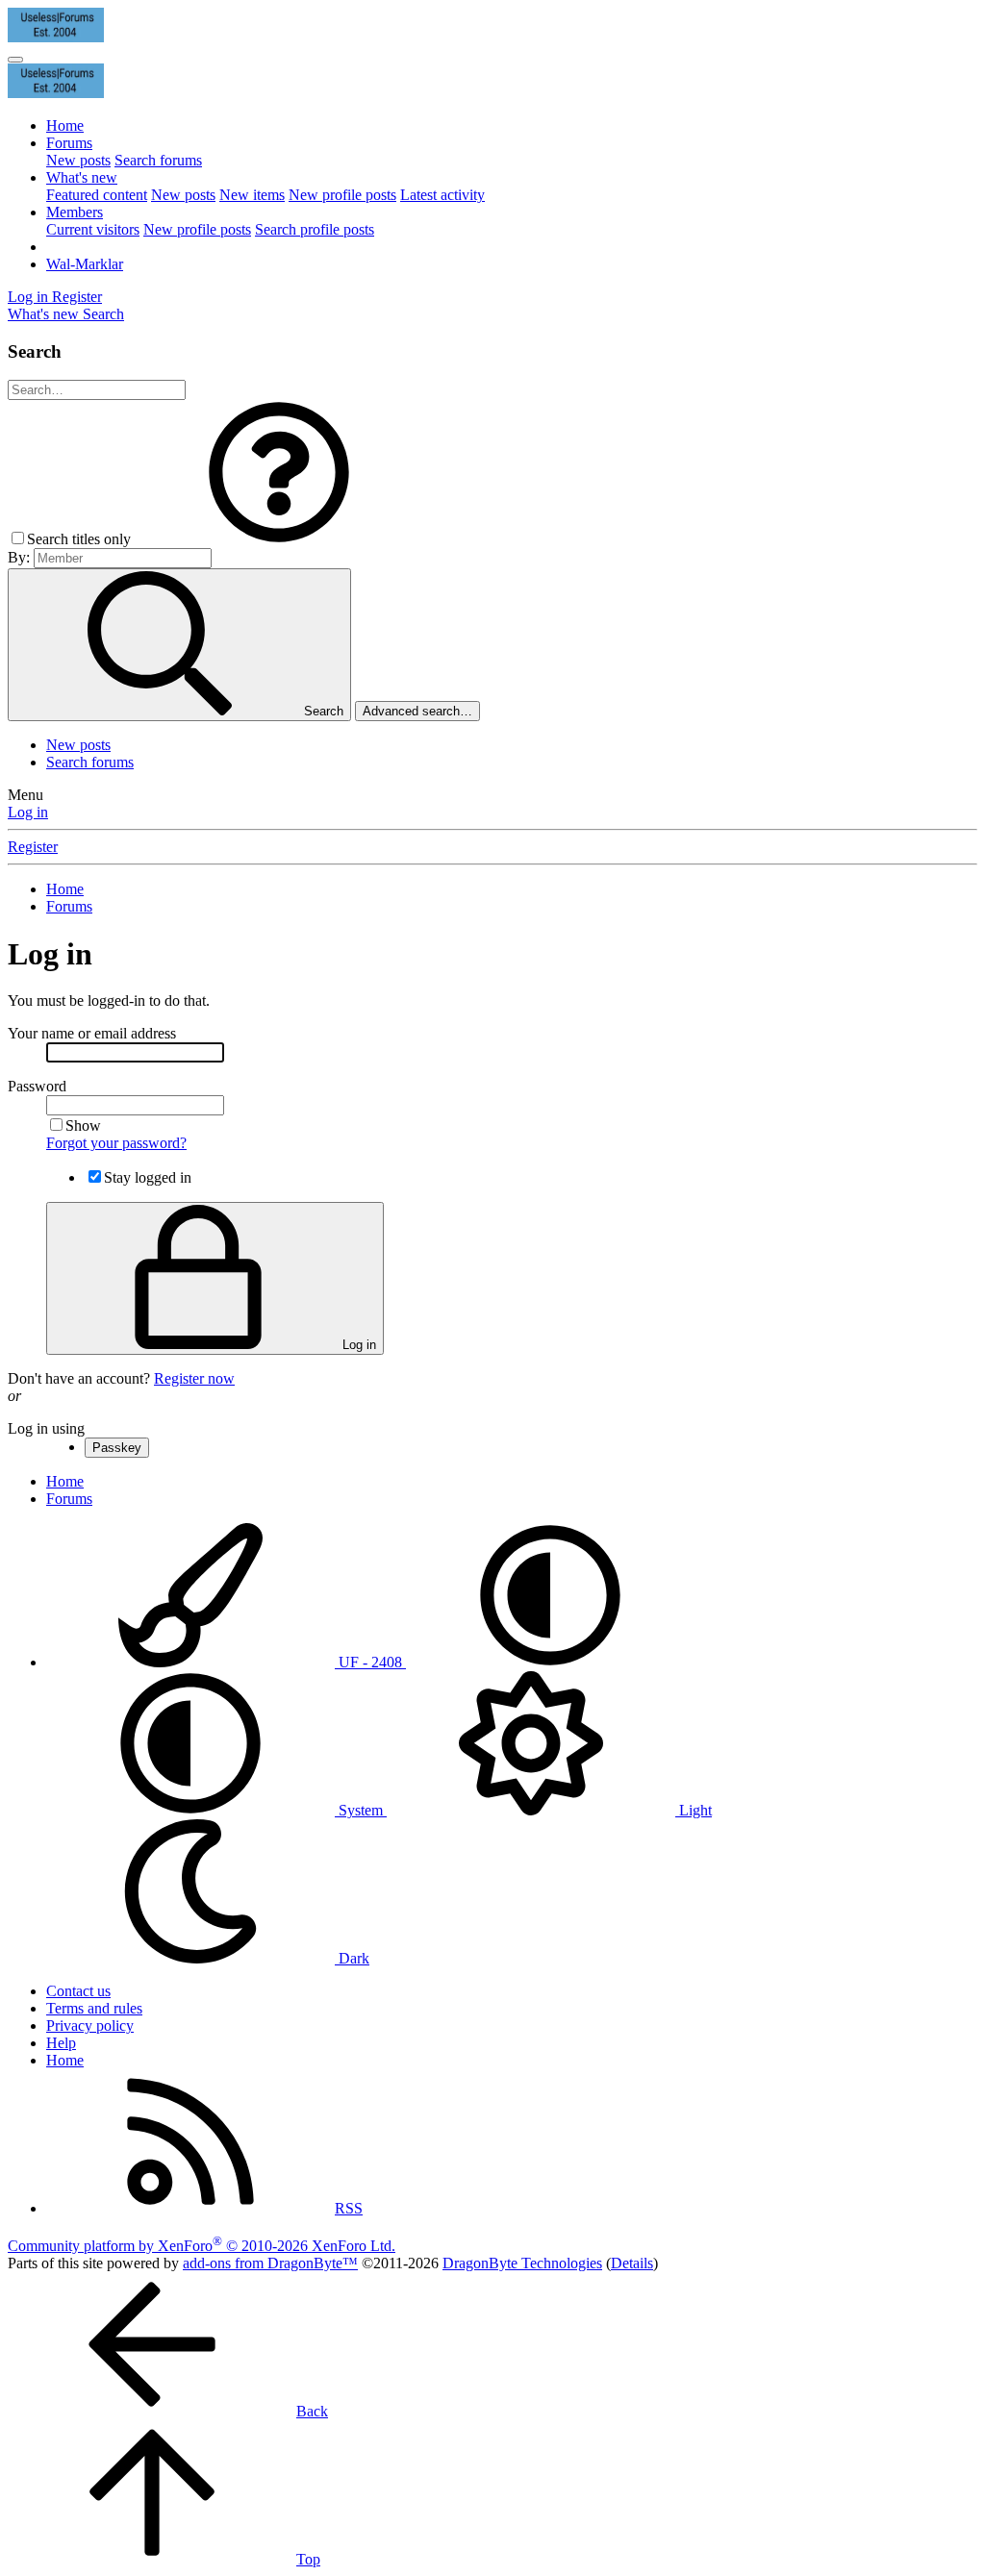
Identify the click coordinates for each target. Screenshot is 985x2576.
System (361, 1810)
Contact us (78, 1991)
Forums (69, 143)
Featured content (97, 195)
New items (252, 195)
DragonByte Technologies (522, 2263)
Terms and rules (94, 2008)
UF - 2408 (370, 1662)
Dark (352, 1958)
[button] (279, 539)
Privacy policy (90, 2026)
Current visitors (93, 229)
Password (37, 1086)
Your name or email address (92, 1033)
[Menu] (15, 60)
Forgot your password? (116, 1143)
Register (33, 847)
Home (65, 125)
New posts (78, 160)
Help (61, 2043)
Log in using (46, 1428)
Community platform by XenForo (202, 2246)
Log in (28, 812)
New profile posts (342, 195)
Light (694, 1810)
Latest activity (442, 195)
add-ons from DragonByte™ (270, 2263)
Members (75, 212)
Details (632, 2263)
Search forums (158, 160)
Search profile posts (315, 229)
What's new (82, 177)
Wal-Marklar (85, 264)
